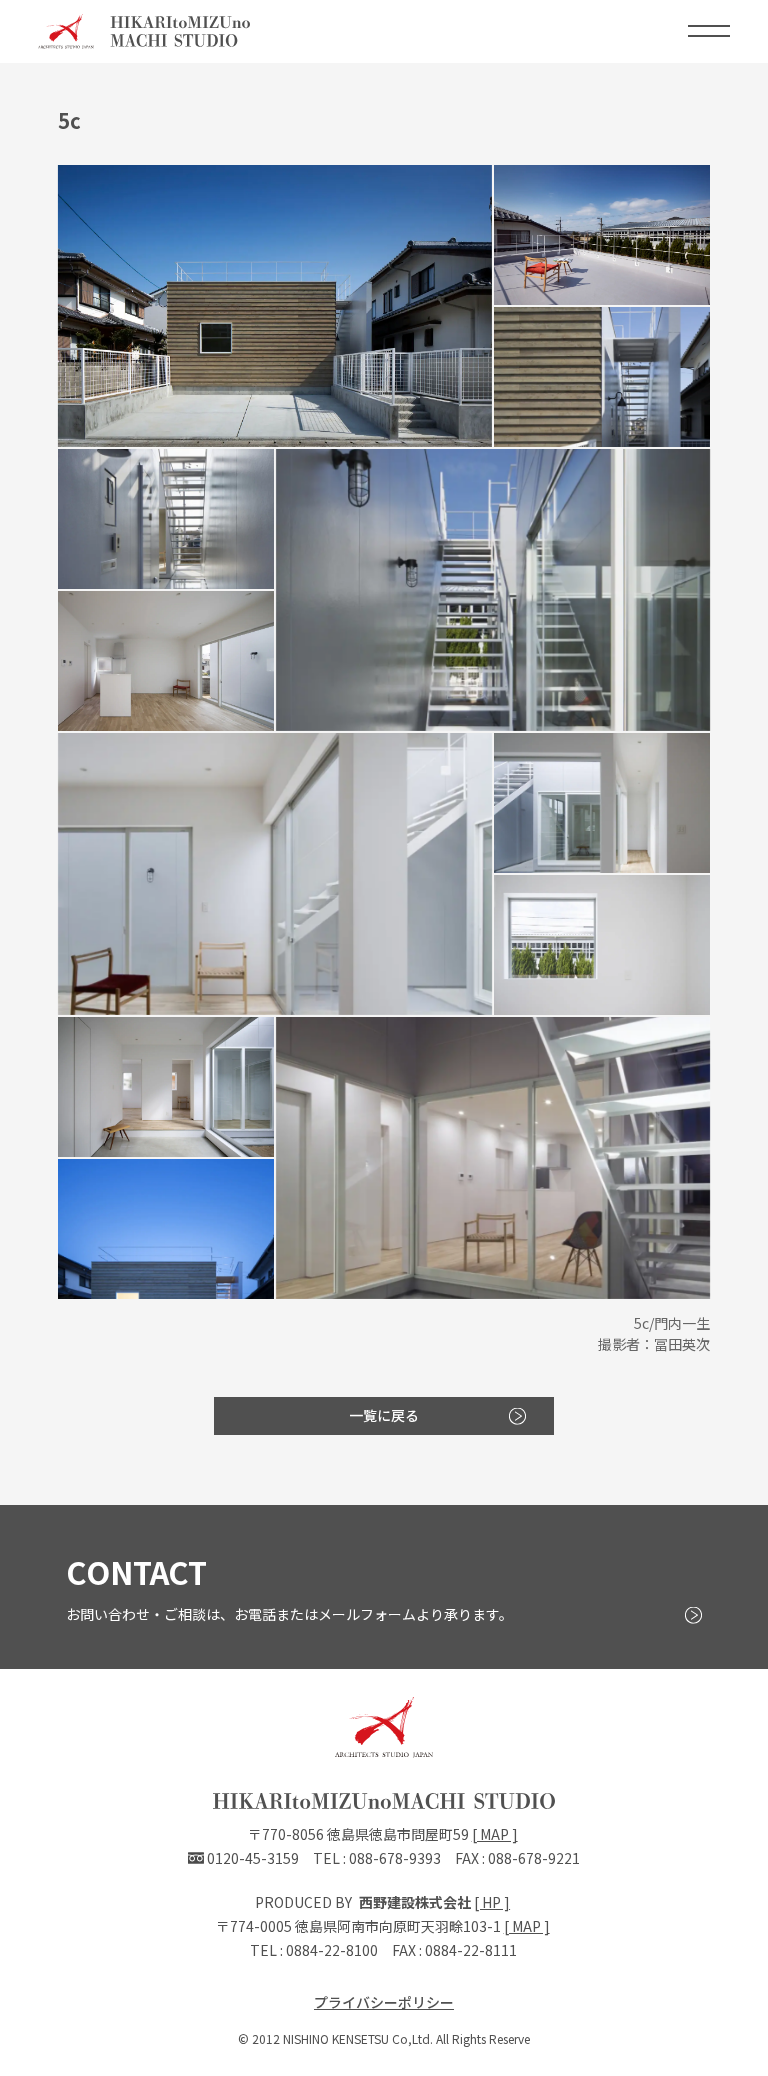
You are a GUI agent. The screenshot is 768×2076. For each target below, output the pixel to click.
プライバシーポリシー (384, 2002)
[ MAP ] (495, 1834)
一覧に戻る (384, 1415)
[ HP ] (492, 1902)
